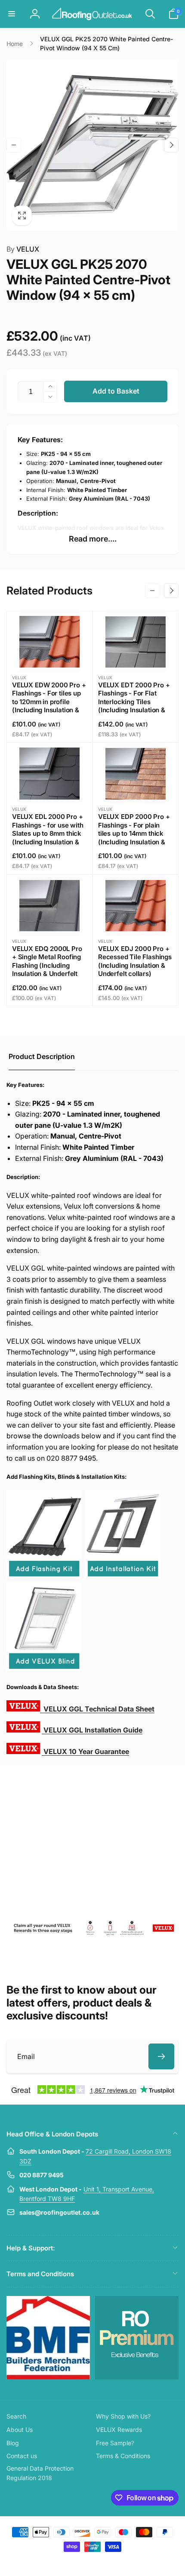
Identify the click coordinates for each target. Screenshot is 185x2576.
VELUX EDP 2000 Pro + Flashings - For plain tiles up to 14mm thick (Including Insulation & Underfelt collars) (134, 833)
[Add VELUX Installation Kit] (123, 1576)
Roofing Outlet (82, 2562)
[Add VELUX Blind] (44, 1668)
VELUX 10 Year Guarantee (86, 1751)
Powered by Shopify (113, 2562)
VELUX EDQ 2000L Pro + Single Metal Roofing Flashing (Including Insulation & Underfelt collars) (47, 965)
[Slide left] (14, 145)
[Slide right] (171, 145)
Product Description (42, 1056)
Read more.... (93, 539)
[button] (12, 14)
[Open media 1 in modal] (92, 145)
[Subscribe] (161, 2056)
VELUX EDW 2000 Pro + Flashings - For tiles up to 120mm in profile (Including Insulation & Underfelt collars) (49, 702)
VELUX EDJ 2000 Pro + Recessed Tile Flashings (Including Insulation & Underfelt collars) (135, 961)
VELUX (23, 249)
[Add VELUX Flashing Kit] (44, 1576)
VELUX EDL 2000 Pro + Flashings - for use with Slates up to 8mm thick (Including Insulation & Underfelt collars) (48, 833)
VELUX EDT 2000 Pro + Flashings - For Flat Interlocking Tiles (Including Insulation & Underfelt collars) (134, 702)
